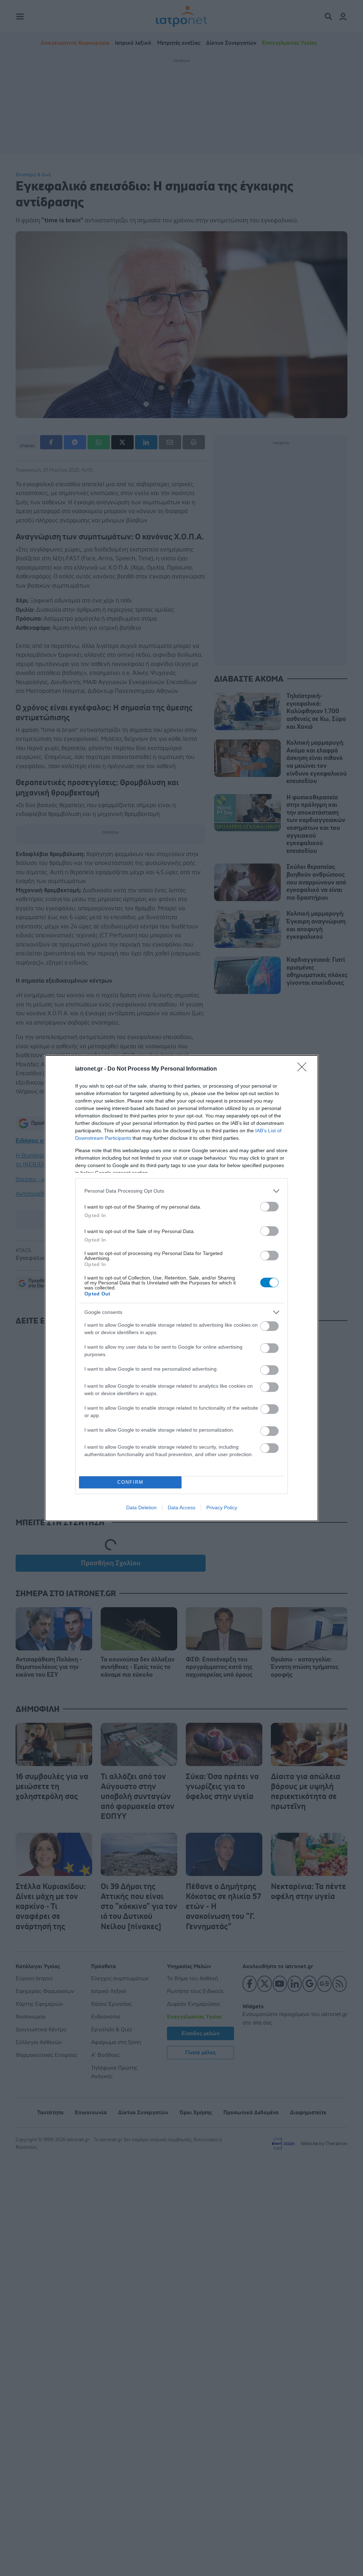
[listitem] (181, 1191)
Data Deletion (141, 1508)
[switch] (269, 1207)
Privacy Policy (222, 1508)
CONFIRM (130, 1482)
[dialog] (181, 1288)
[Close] (304, 1069)
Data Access (181, 1508)
